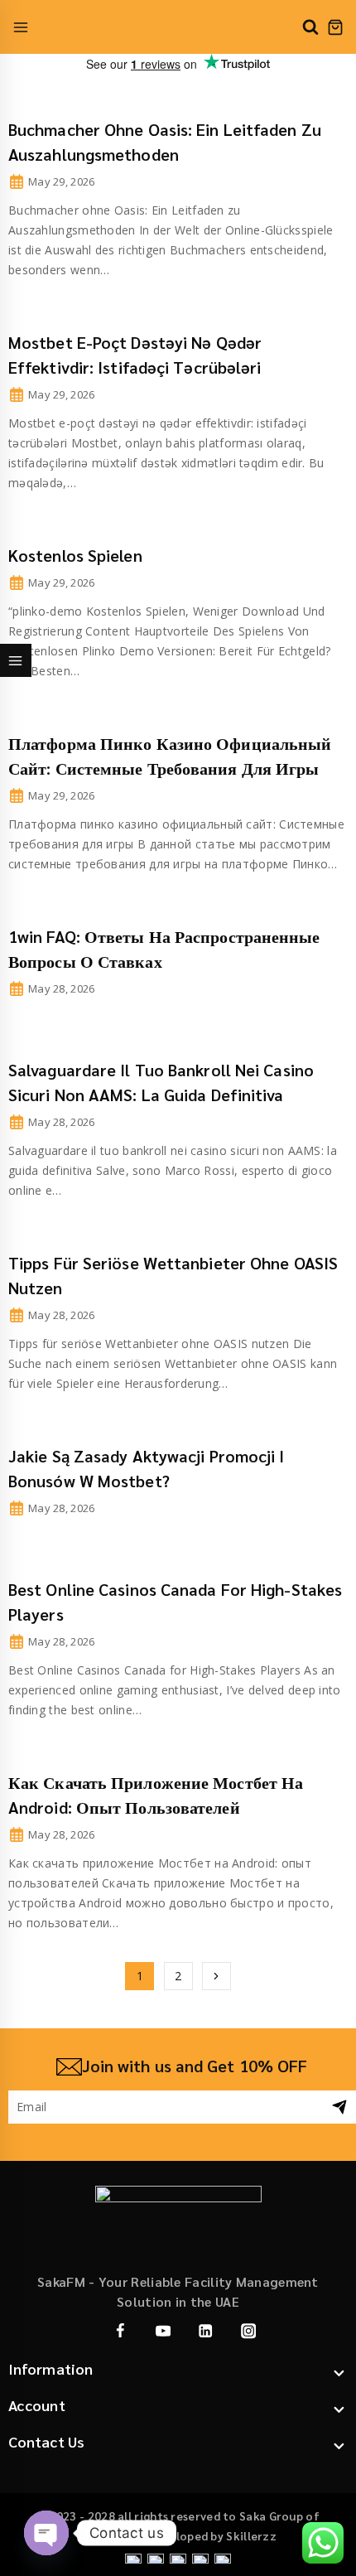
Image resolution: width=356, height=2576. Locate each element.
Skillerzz (251, 2535)
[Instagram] (248, 2331)
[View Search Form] (310, 27)
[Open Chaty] (46, 2533)
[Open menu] (21, 27)
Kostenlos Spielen (75, 555)
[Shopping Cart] (335, 27)
